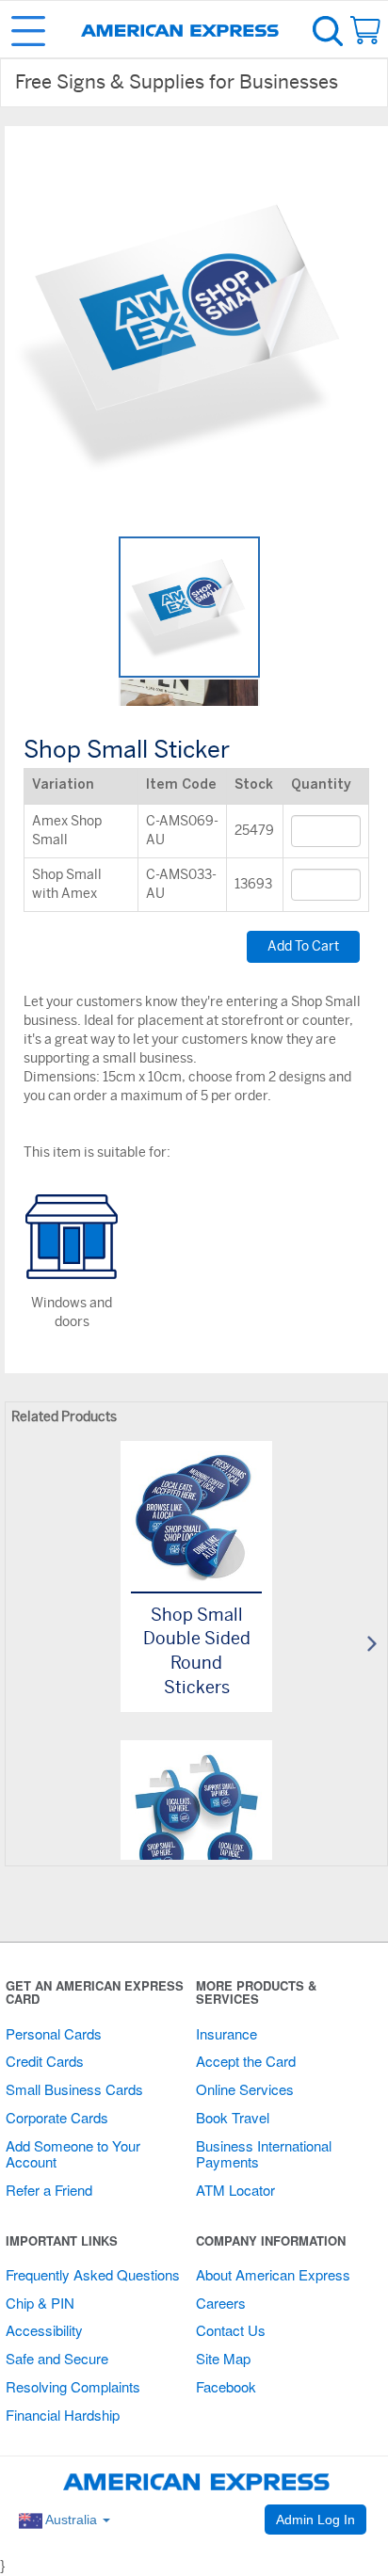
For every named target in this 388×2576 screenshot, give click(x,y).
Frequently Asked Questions (93, 2274)
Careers (221, 2303)
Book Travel (233, 2117)
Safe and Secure (57, 2358)
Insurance (226, 2033)
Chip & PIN (40, 2303)
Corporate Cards (57, 2117)
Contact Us (231, 2330)
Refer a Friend (49, 2190)
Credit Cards (45, 2061)
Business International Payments (264, 2153)
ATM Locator (235, 2190)
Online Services (245, 2089)
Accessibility (44, 2330)
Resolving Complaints (73, 2386)
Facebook (226, 2386)
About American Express (273, 2274)
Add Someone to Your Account (73, 2153)
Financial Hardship (63, 2415)
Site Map (223, 2358)
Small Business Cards (74, 2089)
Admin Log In (315, 2520)
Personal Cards (54, 2033)
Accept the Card (246, 2061)
